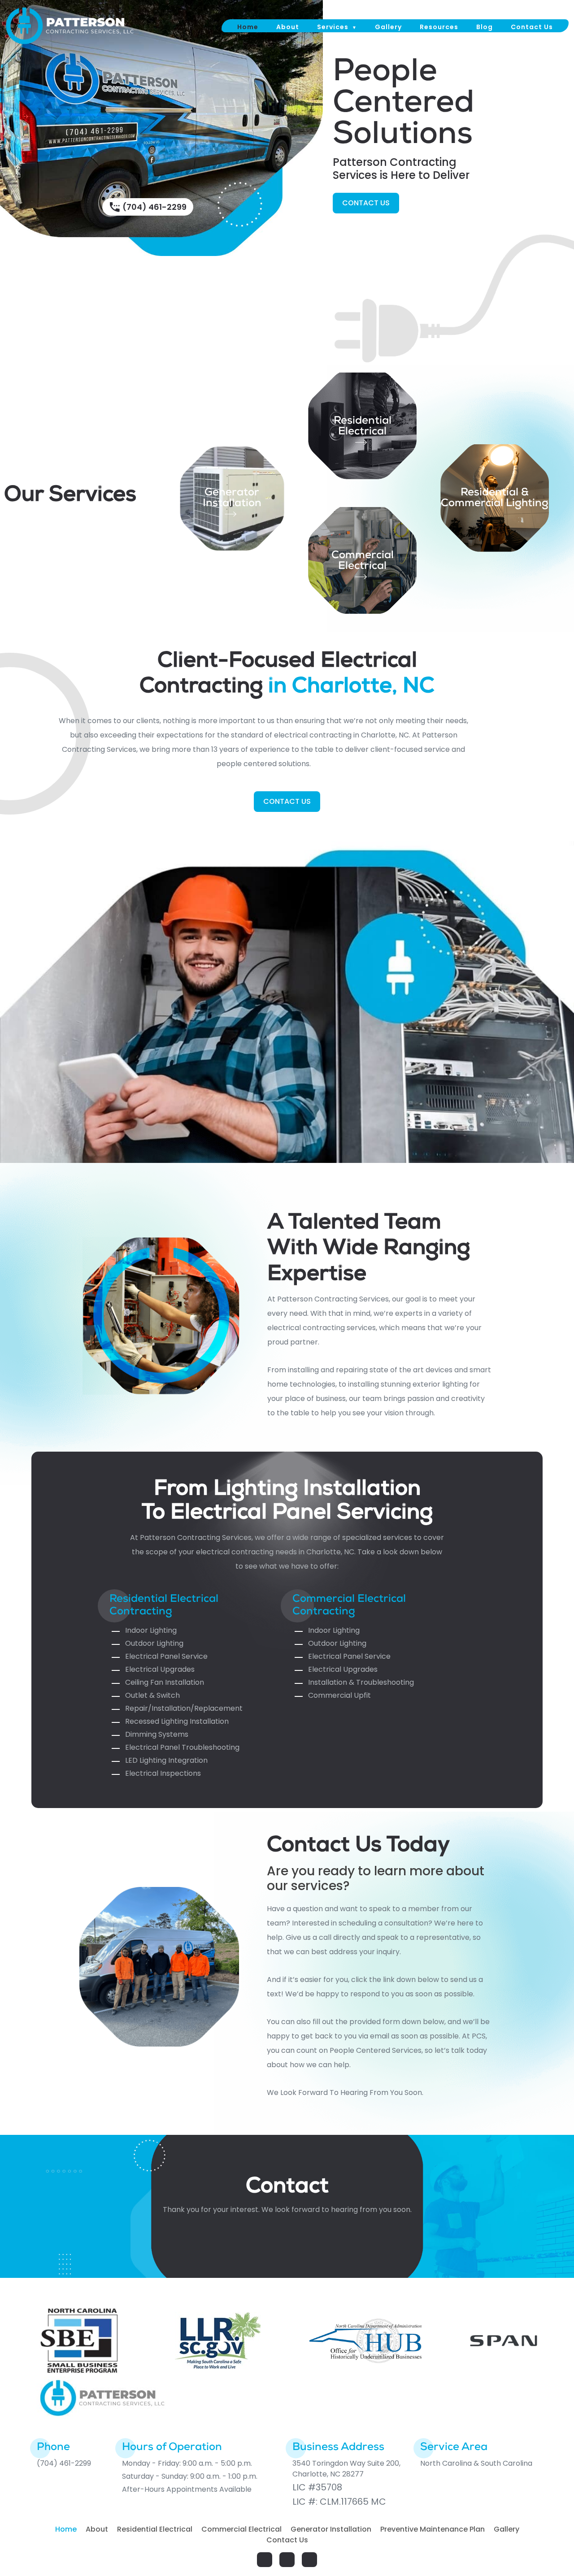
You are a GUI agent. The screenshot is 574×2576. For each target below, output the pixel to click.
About (288, 27)
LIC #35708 (317, 2487)
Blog (485, 27)
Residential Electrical (155, 2529)
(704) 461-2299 (154, 207)
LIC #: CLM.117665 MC (339, 2502)
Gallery (388, 27)
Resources (439, 27)
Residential (363, 421)
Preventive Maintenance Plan (433, 2529)
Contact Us (532, 27)
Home (248, 27)
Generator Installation (232, 499)
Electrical (362, 432)
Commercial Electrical (363, 561)
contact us (366, 203)
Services (333, 27)
